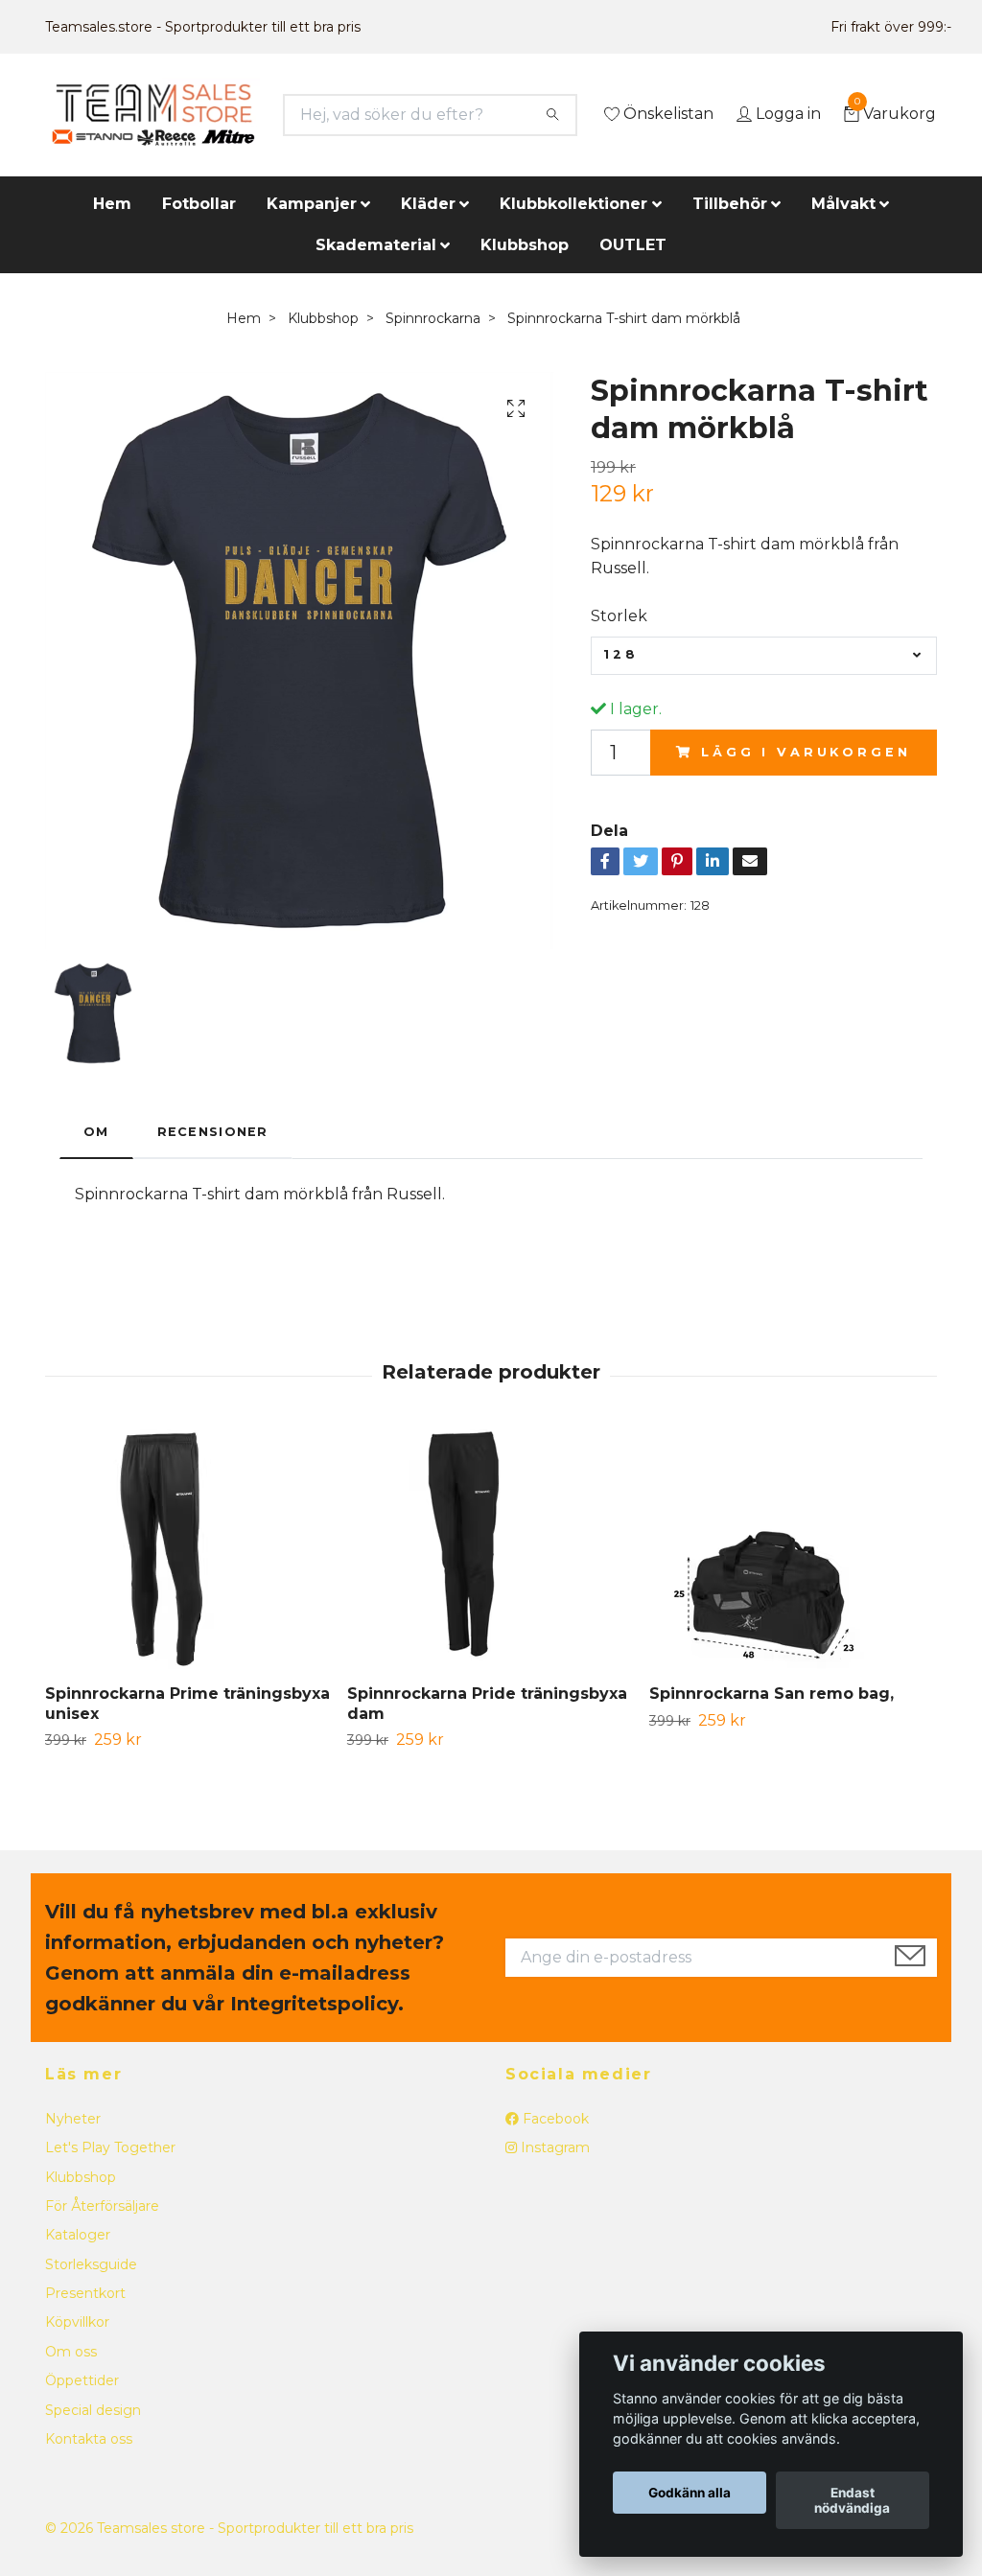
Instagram (553, 2147)
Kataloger (78, 2235)
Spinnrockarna (433, 318)
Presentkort (85, 2293)
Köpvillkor (77, 2322)
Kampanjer (312, 204)
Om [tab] (96, 1132)
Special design (93, 2410)
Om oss (71, 2352)
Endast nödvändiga (852, 2500)
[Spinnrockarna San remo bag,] (793, 1549)
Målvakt (843, 204)
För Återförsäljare (102, 2206)
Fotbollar (199, 204)
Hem (112, 204)
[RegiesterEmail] (910, 1958)
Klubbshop (525, 245)
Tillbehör (730, 204)
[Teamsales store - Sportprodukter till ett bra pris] (153, 115)
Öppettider (82, 2380)
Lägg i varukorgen (806, 752)
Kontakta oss (89, 2439)
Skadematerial (376, 245)
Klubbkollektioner (573, 204)
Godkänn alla (690, 2493)
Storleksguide (91, 2264)
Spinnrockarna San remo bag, (772, 1694)
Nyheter (73, 2119)
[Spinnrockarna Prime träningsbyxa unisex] (189, 1549)
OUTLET (633, 245)
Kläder (428, 204)
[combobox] (764, 656)
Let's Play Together (110, 2147)
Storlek (619, 616)
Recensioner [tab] (213, 1132)
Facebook (554, 2119)
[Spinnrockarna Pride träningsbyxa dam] (491, 1549)
